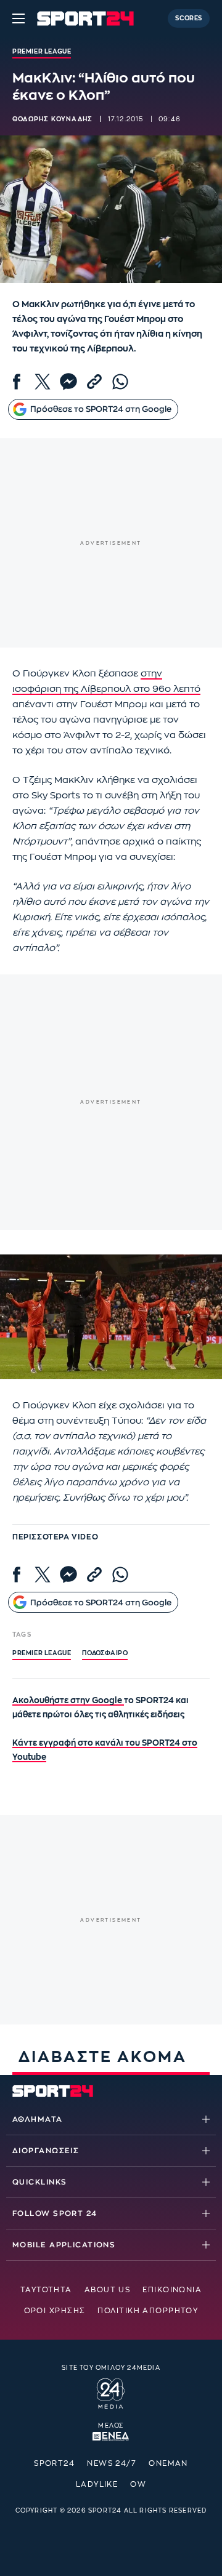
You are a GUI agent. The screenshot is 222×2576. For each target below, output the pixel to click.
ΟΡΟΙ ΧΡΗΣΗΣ (55, 2311)
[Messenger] (68, 382)
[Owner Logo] (111, 2392)
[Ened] (111, 2435)
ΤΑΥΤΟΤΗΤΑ (46, 2290)
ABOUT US (108, 2290)
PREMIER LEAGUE (42, 1653)
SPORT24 (54, 2463)
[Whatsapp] (120, 382)
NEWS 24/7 (112, 2463)
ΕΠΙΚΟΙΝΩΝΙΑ (172, 2290)
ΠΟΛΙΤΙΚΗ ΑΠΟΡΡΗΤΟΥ (148, 2311)
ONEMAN (168, 2463)
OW (138, 2484)
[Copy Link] (94, 382)
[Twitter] (43, 382)
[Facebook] (17, 382)
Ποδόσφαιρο (105, 1653)
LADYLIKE (97, 2484)
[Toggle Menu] (18, 18)
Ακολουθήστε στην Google (68, 1700)
